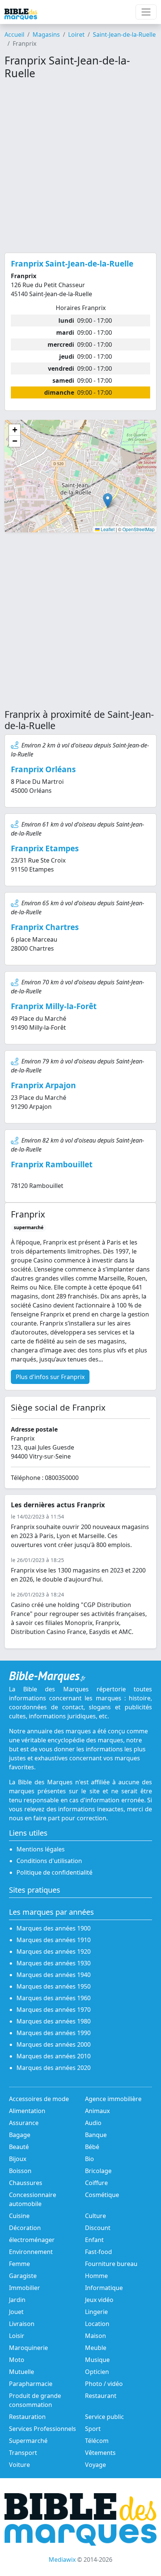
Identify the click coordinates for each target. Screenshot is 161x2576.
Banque (96, 2135)
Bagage (20, 2135)
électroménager (32, 2240)
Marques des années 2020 (54, 2068)
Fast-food (98, 2252)
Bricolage (98, 2171)
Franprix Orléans (43, 769)
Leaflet (107, 529)
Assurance (24, 2123)
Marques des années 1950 (54, 1986)
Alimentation (27, 2111)
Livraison (22, 2324)
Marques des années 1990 (54, 2033)
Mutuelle (22, 2372)
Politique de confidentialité (54, 1872)
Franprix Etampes (45, 848)
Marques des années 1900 (54, 1928)
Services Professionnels (42, 2429)
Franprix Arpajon (43, 1085)
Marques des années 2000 (54, 2044)
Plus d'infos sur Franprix (50, 1377)
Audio (93, 2123)
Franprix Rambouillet (52, 1164)
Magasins (46, 34)
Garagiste (23, 2276)
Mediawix (62, 2560)
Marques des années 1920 (54, 1951)
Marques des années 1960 (54, 1998)
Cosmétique (102, 2195)
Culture (95, 2216)
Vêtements (100, 2453)
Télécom (97, 2441)
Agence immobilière (113, 2099)
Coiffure (96, 2183)
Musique (97, 2360)
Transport (23, 2453)
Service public (104, 2417)
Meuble (96, 2348)
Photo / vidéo (104, 2384)
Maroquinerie (28, 2348)
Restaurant (101, 2396)
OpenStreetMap (139, 529)
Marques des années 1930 (54, 1963)
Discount (98, 2228)
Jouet (16, 2312)
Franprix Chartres (45, 927)
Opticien (97, 2372)
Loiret (76, 34)
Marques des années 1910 (54, 1940)
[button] (108, 501)
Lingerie (96, 2312)
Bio (89, 2159)
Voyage (95, 2465)
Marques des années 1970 (54, 2010)
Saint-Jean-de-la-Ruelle (124, 34)
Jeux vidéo (99, 2300)
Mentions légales (41, 1849)
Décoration (25, 2228)
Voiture (19, 2465)
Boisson (20, 2171)
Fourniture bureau (111, 2264)
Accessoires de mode (39, 2099)
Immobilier (25, 2288)
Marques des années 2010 (54, 2056)
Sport (93, 2429)
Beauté (19, 2147)
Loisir (17, 2336)
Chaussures (26, 2183)
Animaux (97, 2111)
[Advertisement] (80, 166)
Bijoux (18, 2159)
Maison (95, 2336)
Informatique (104, 2288)
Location (97, 2324)
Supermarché (28, 2441)
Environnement (31, 2252)
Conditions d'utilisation (49, 1861)
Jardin (17, 2300)
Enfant (94, 2240)
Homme (96, 2276)
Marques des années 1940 (54, 1975)
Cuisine (19, 2216)
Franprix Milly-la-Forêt (54, 1006)
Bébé (92, 2147)
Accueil (14, 34)
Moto (17, 2360)
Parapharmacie (31, 2384)
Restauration (27, 2417)
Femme (19, 2264)
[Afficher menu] (146, 12)
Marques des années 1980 (54, 2021)
